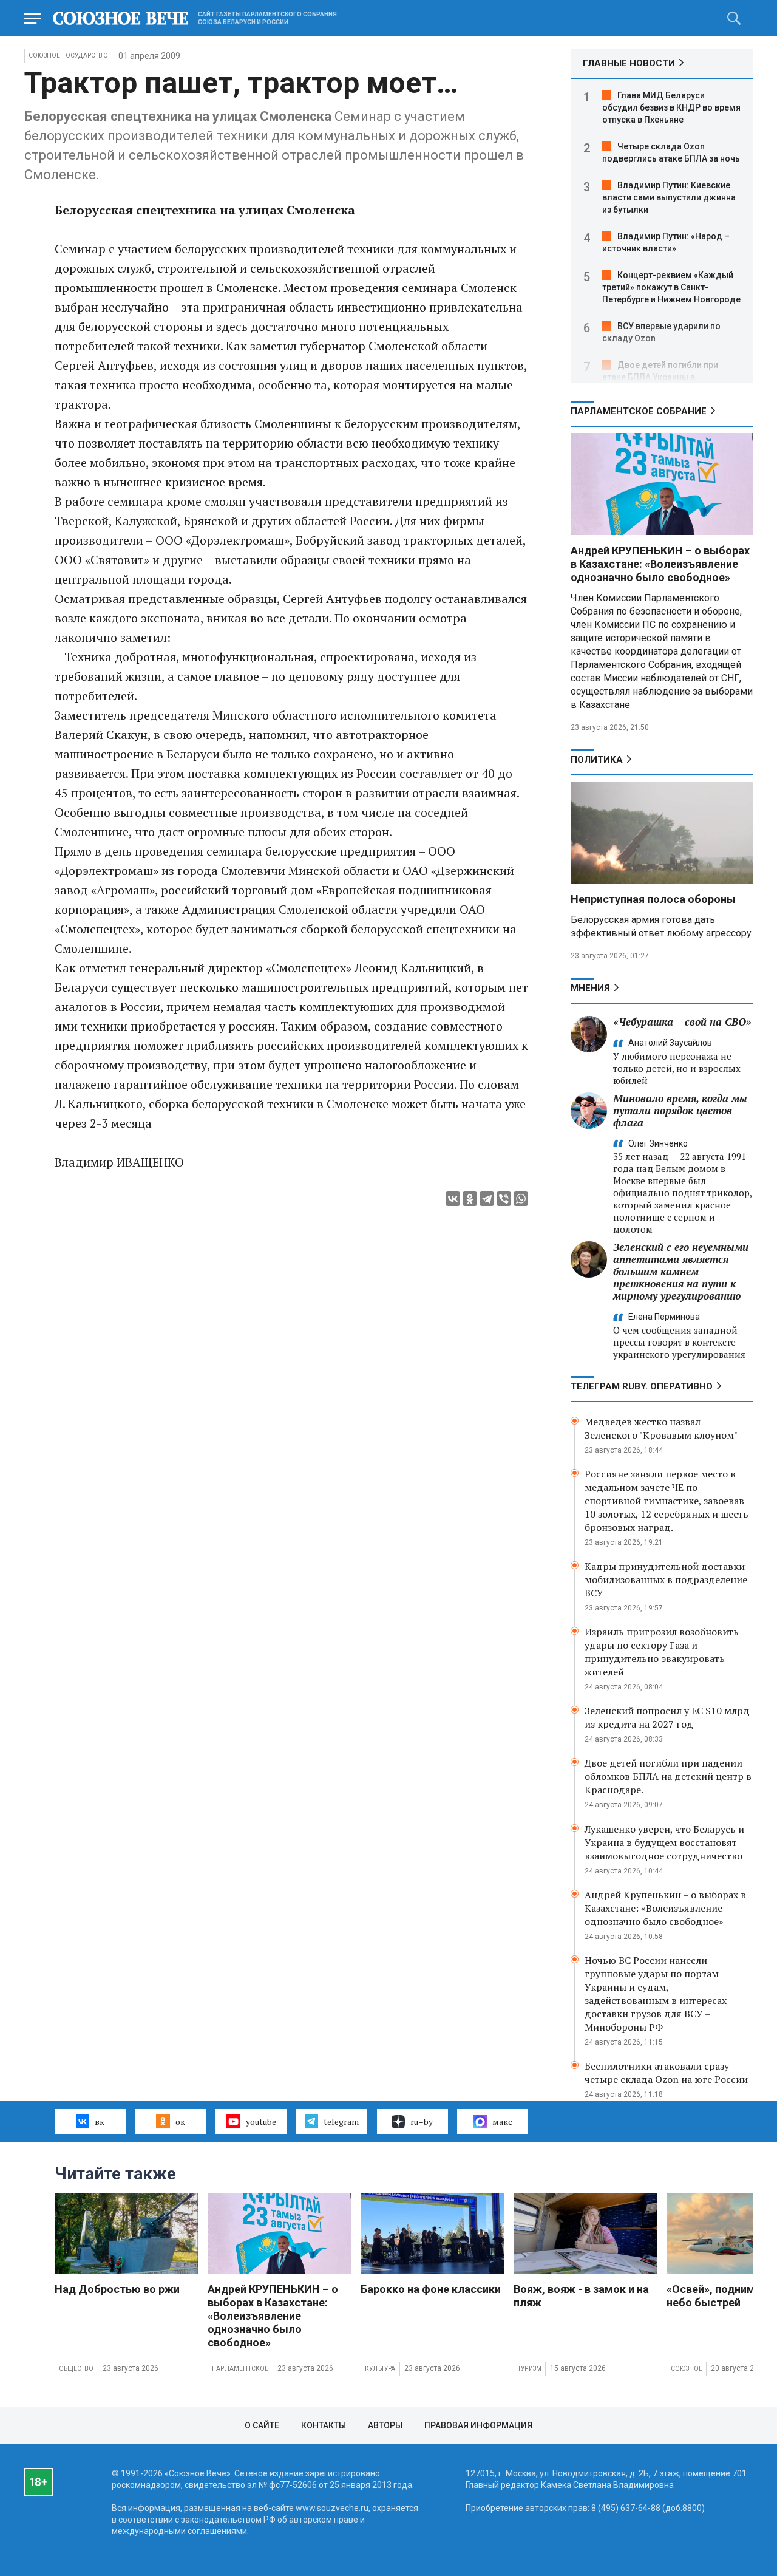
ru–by (422, 2121)
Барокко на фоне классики (431, 2289)
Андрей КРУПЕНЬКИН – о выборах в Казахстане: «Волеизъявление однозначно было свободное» (660, 564)
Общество (76, 2369)
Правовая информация (478, 2425)
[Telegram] (487, 1199)
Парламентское (240, 2369)
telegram (341, 2121)
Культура (380, 2369)
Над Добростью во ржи (117, 2289)
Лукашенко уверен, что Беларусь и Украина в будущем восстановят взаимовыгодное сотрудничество (664, 1842)
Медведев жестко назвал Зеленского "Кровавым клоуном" (661, 1428)
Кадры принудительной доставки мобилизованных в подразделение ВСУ (666, 1579)
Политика (597, 760)
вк (100, 2121)
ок (180, 2121)
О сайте (262, 2425)
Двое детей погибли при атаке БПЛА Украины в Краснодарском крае (660, 377)
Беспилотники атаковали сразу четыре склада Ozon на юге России (666, 2073)
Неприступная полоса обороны (653, 899)
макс (502, 2121)
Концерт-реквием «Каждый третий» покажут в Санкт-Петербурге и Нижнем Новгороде (671, 287)
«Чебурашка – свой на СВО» (682, 1022)
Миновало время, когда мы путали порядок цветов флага (680, 1110)
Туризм (530, 2369)
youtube (261, 2121)
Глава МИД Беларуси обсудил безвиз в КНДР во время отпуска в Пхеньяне (671, 107)
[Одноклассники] (470, 1199)
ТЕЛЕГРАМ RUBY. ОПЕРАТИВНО (642, 1386)
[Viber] (504, 1199)
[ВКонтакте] (453, 1199)
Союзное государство (68, 56)
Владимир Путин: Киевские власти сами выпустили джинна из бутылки (669, 197)
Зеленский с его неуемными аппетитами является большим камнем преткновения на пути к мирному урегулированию (681, 1271)
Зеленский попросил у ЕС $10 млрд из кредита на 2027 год (667, 1717)
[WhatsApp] (521, 1199)
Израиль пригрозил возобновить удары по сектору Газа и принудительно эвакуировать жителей (662, 1652)
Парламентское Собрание (639, 411)
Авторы (385, 2425)
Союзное (687, 2369)
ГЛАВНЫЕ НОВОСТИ (629, 63)
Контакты (324, 2425)
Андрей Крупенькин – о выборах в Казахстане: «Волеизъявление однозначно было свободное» (665, 1908)
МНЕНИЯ (590, 988)
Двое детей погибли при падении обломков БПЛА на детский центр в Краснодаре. (668, 1776)
